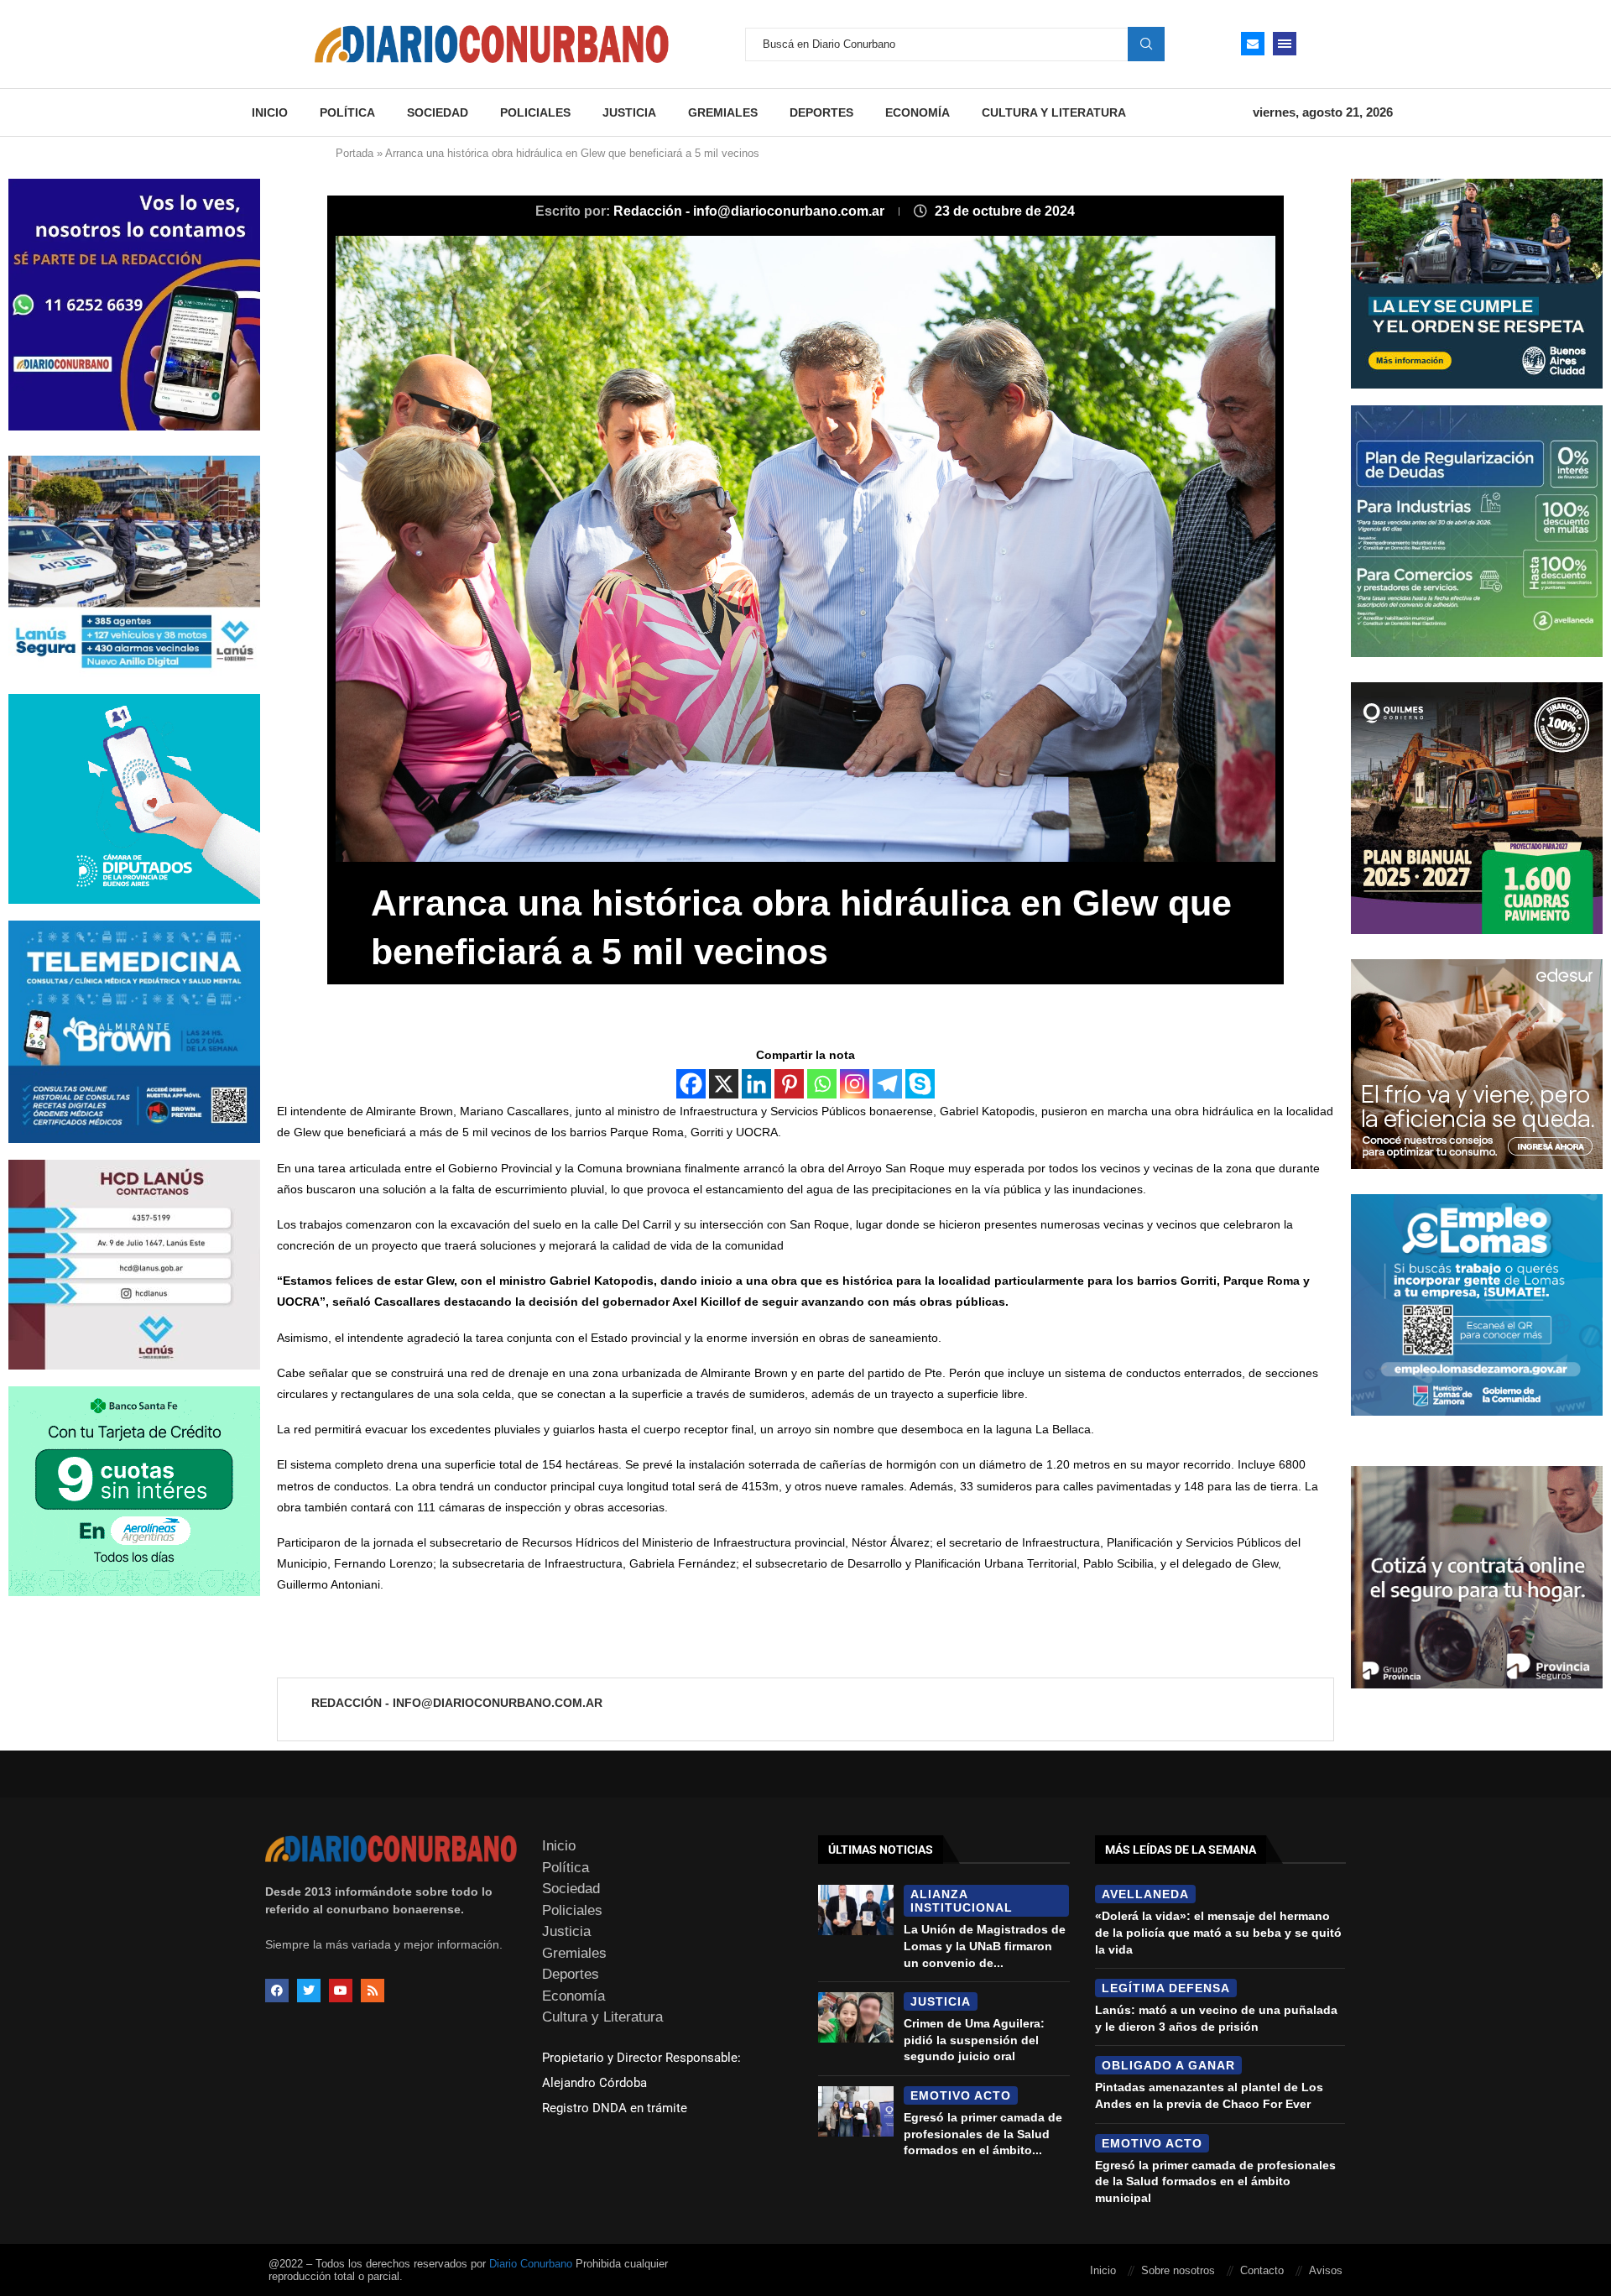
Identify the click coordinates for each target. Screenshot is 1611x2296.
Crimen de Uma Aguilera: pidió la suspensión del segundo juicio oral (974, 2040)
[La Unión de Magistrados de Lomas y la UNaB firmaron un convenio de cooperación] (856, 1910)
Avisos (1326, 2270)
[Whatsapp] (822, 1084)
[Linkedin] (756, 1084)
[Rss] (373, 1991)
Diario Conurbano (531, 2264)
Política (347, 112)
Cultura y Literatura (1054, 112)
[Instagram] (855, 1084)
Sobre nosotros (1178, 2270)
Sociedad (438, 112)
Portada (355, 153)
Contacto (1262, 2270)
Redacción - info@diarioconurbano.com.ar (751, 211)
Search (1146, 44)
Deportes (821, 112)
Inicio (270, 112)
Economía (918, 112)
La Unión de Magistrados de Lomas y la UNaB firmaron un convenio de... (985, 1946)
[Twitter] (309, 1991)
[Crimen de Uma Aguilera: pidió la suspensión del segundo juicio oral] (856, 2017)
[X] (724, 1084)
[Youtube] (341, 1991)
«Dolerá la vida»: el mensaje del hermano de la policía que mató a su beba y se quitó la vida (1218, 1932)
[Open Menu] (1285, 44)
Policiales (535, 112)
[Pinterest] (789, 1084)
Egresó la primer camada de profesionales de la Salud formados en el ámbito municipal (1215, 2181)
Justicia (629, 112)
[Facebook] (691, 1084)
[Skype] (920, 1084)
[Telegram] (887, 1084)
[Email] (1253, 44)
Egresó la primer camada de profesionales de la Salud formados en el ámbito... (983, 2134)
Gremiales (723, 112)
